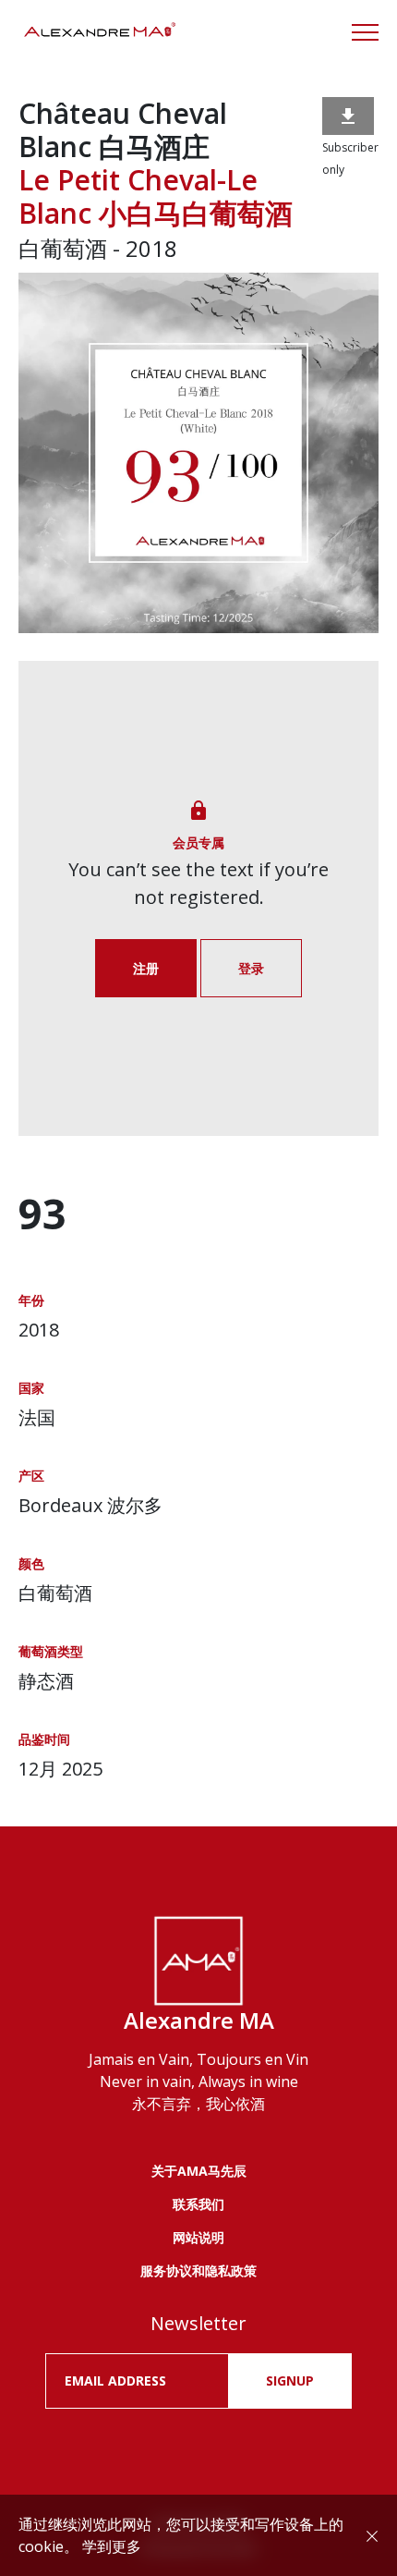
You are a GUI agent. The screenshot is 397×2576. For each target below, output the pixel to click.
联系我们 (198, 2204)
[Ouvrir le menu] (365, 32)
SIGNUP (290, 2381)
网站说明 (198, 2237)
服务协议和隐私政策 (198, 2271)
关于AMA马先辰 (199, 2171)
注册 (146, 968)
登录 (251, 968)
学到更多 (112, 2546)
